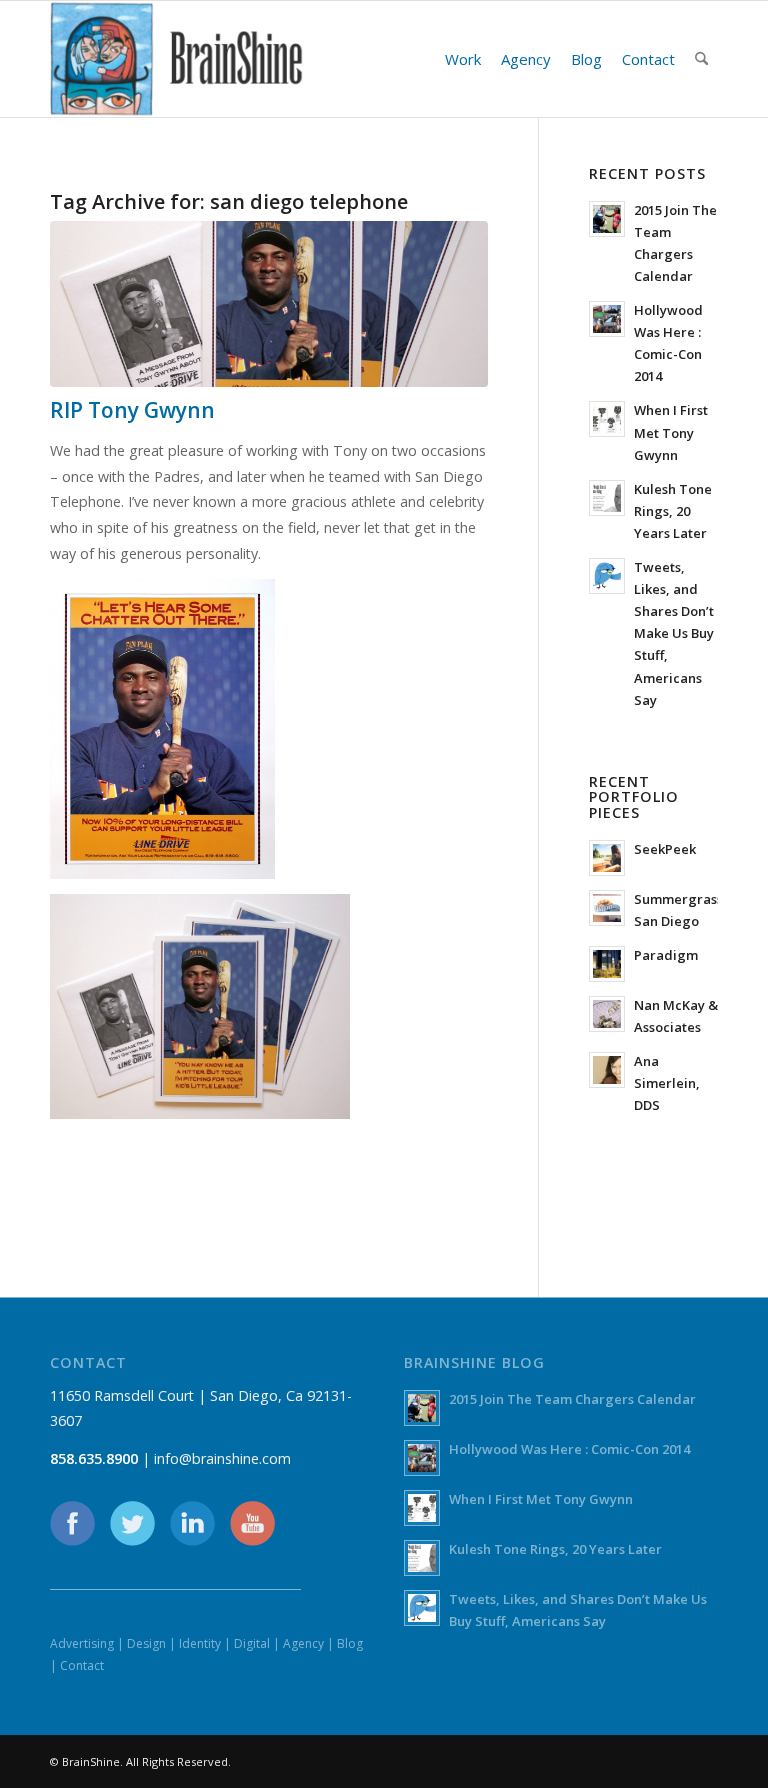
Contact (82, 1665)
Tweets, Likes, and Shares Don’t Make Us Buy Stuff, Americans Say (674, 633)
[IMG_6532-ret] (269, 304)
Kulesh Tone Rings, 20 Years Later (673, 511)
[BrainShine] (177, 59)
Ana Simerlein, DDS (667, 1083)
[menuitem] (463, 59)
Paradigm (666, 955)
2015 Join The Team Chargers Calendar (572, 1399)
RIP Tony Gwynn (132, 410)
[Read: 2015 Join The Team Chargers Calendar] (607, 219)
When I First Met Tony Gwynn (671, 432)
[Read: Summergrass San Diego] (607, 908)
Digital (252, 1643)
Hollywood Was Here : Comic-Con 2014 (569, 1449)
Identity (200, 1643)
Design (146, 1643)
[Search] (701, 59)
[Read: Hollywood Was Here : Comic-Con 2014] (607, 319)
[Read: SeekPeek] (607, 858)
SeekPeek (665, 849)
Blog (350, 1643)
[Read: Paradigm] (607, 964)
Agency (303, 1643)
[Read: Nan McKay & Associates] (607, 1014)
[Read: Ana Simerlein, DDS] (607, 1070)
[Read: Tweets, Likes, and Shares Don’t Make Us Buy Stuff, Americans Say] (607, 576)
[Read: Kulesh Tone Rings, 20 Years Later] (607, 498)
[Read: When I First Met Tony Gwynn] (607, 419)
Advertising (82, 1643)
